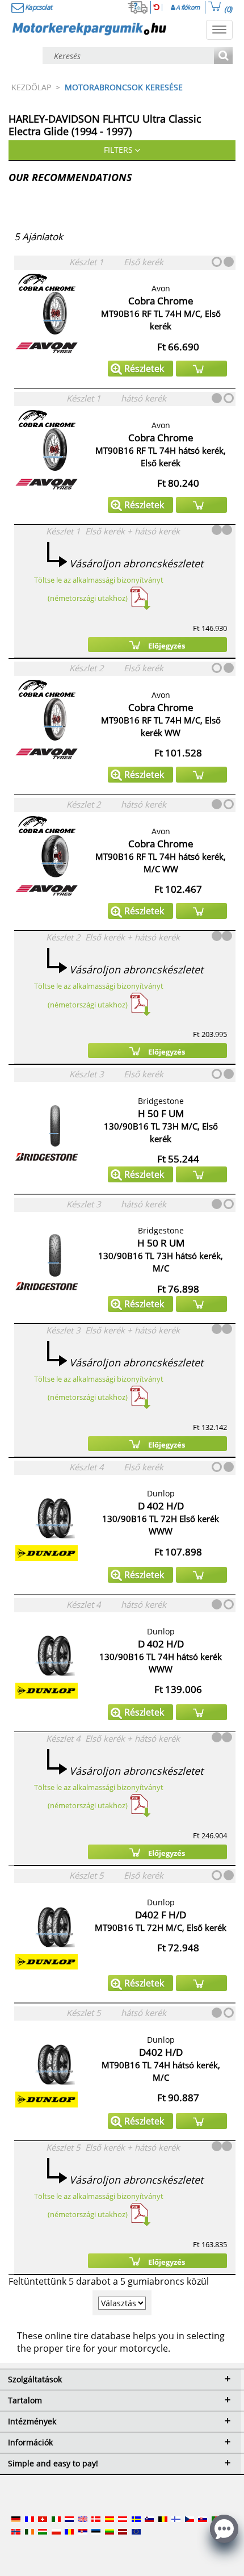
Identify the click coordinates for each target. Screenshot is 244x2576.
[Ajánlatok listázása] (223, 57)
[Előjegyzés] (201, 369)
